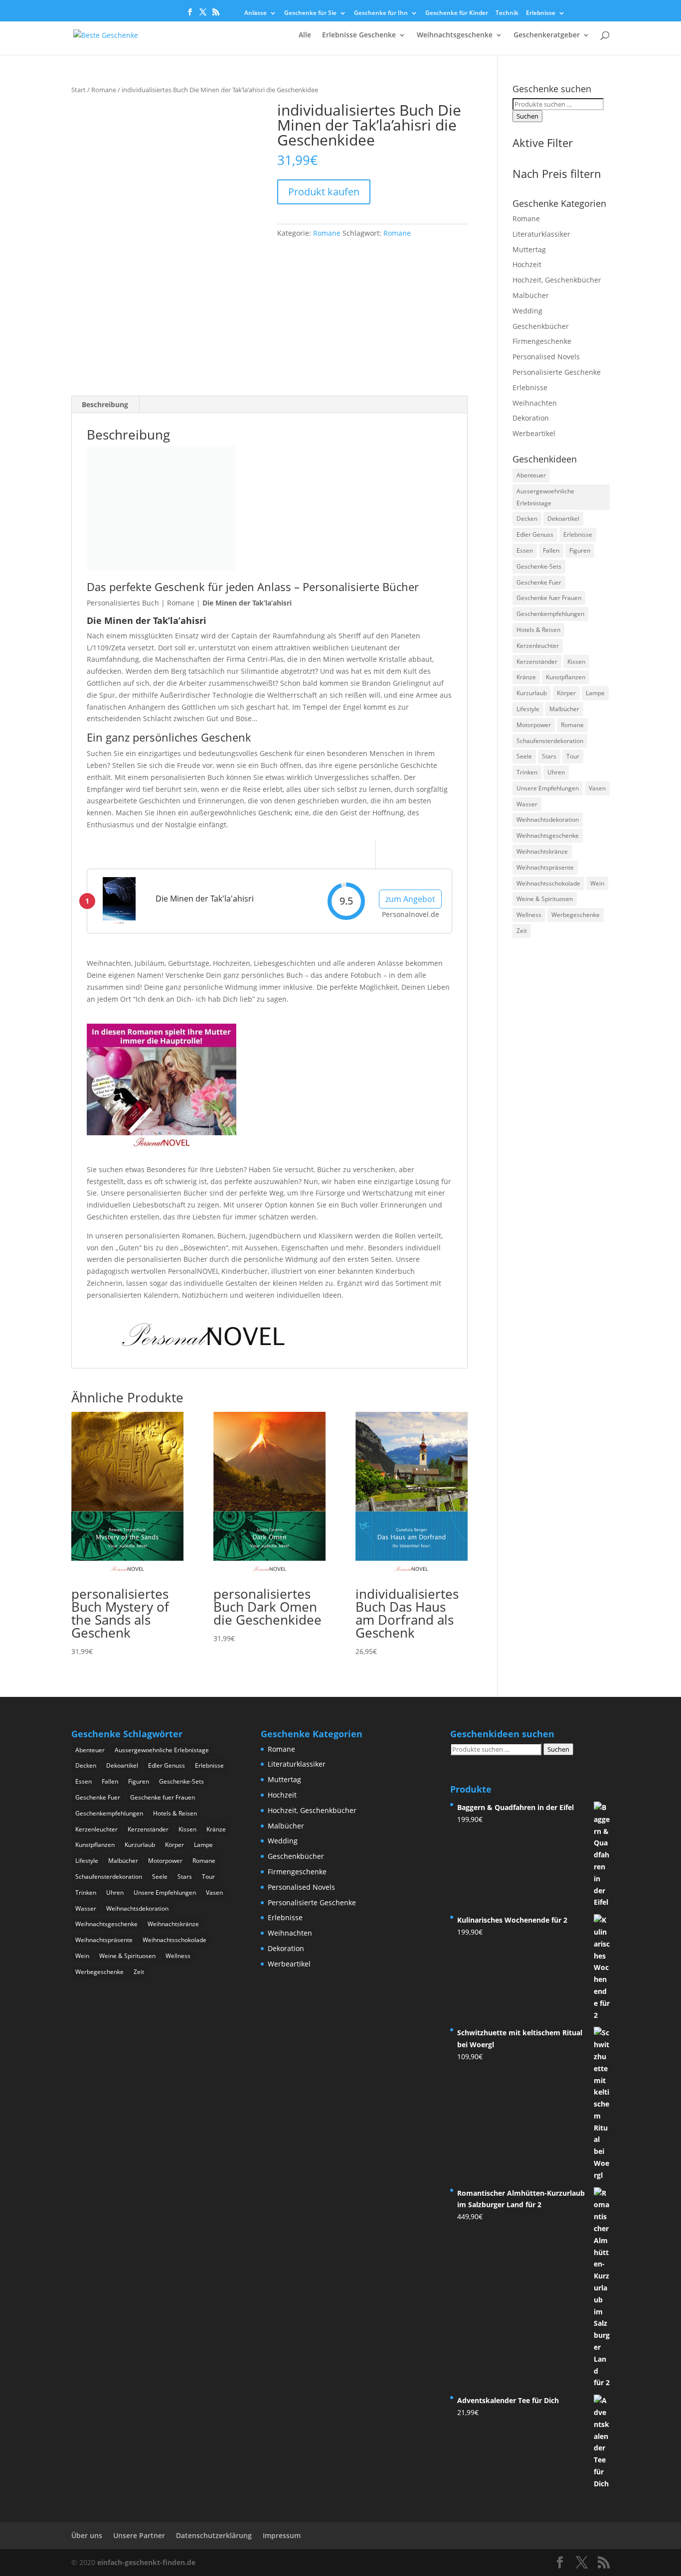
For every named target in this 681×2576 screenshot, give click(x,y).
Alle (305, 35)
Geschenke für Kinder (457, 13)
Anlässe (255, 13)
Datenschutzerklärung (214, 2535)
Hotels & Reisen (538, 630)
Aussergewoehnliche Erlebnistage (545, 497)
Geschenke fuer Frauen (549, 598)
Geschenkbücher (541, 326)
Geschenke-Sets (539, 566)
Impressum (282, 2535)
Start (79, 90)
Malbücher (531, 295)
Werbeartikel (534, 433)
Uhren (556, 772)
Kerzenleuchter (538, 646)
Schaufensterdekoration (550, 741)
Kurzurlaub (532, 693)
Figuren (580, 550)
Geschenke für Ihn (381, 13)
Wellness (529, 915)
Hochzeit (527, 264)
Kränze (526, 677)
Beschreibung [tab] (105, 404)
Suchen (527, 116)
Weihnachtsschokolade (548, 883)
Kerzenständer (537, 662)
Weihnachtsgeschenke (455, 35)
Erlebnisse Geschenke (359, 35)
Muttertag (529, 249)
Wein (597, 883)
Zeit (522, 931)
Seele (524, 756)
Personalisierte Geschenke (557, 372)
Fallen (551, 550)
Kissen (576, 662)
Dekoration (531, 418)
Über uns (87, 2535)
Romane (104, 90)
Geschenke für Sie (310, 13)
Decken (527, 519)
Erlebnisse (541, 13)
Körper (566, 693)
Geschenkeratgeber (547, 35)
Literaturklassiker (541, 234)
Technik (507, 13)
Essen (525, 550)
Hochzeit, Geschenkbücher (557, 280)
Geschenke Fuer (539, 582)
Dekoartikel (563, 519)
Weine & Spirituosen (545, 899)
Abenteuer (531, 475)
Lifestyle (528, 709)
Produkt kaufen (324, 192)
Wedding (527, 311)
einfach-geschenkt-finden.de (146, 2562)
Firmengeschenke (542, 341)
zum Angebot (410, 899)
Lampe (595, 693)
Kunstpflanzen (566, 677)
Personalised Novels (546, 357)
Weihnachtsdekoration (548, 820)
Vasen (597, 788)
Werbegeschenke (576, 915)
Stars (549, 756)
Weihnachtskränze (542, 851)
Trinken (527, 772)
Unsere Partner (139, 2535)
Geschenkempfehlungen (550, 614)
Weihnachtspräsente (545, 867)
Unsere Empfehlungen (548, 788)
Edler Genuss (535, 534)
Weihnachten (535, 403)
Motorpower (534, 725)
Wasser (527, 804)
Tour (573, 756)
